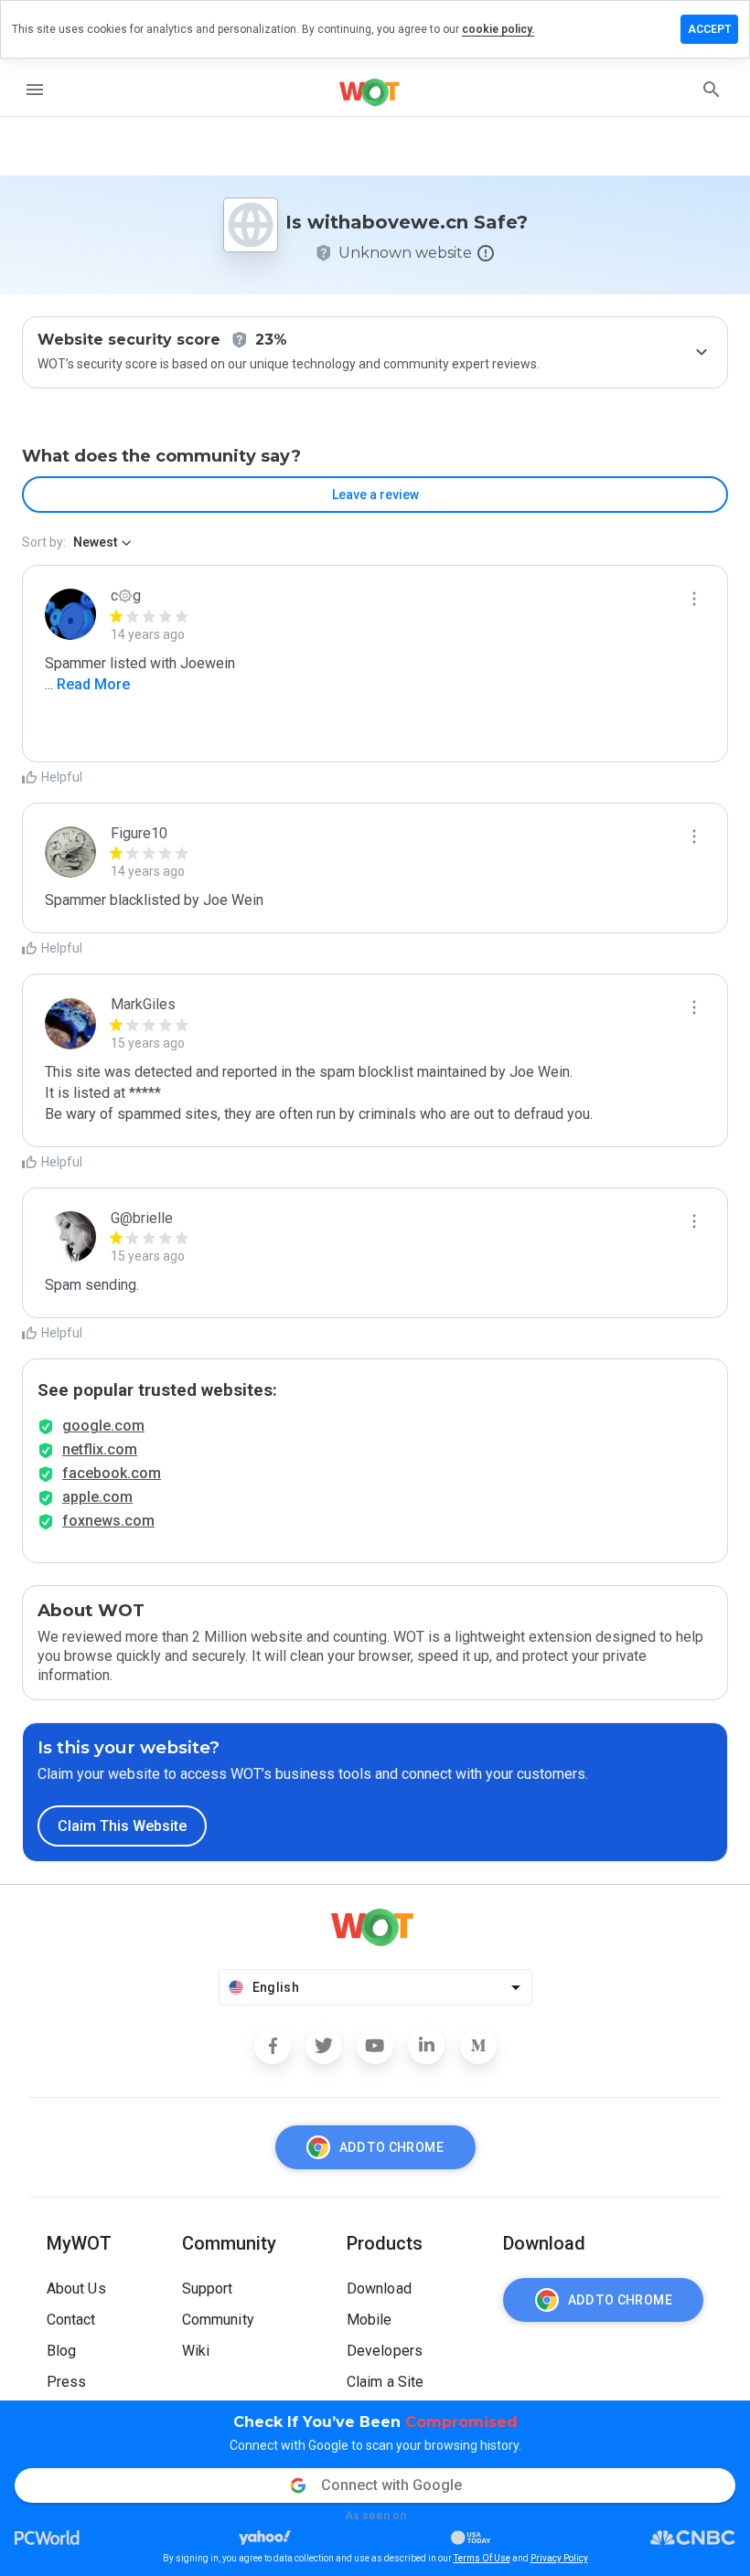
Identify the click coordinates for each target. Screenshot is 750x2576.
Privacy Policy (559, 2558)
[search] (712, 90)
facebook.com (112, 1473)
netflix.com (100, 1449)
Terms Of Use (482, 2558)
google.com (103, 1426)
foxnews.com (108, 1521)
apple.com (97, 1497)
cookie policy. (498, 29)
